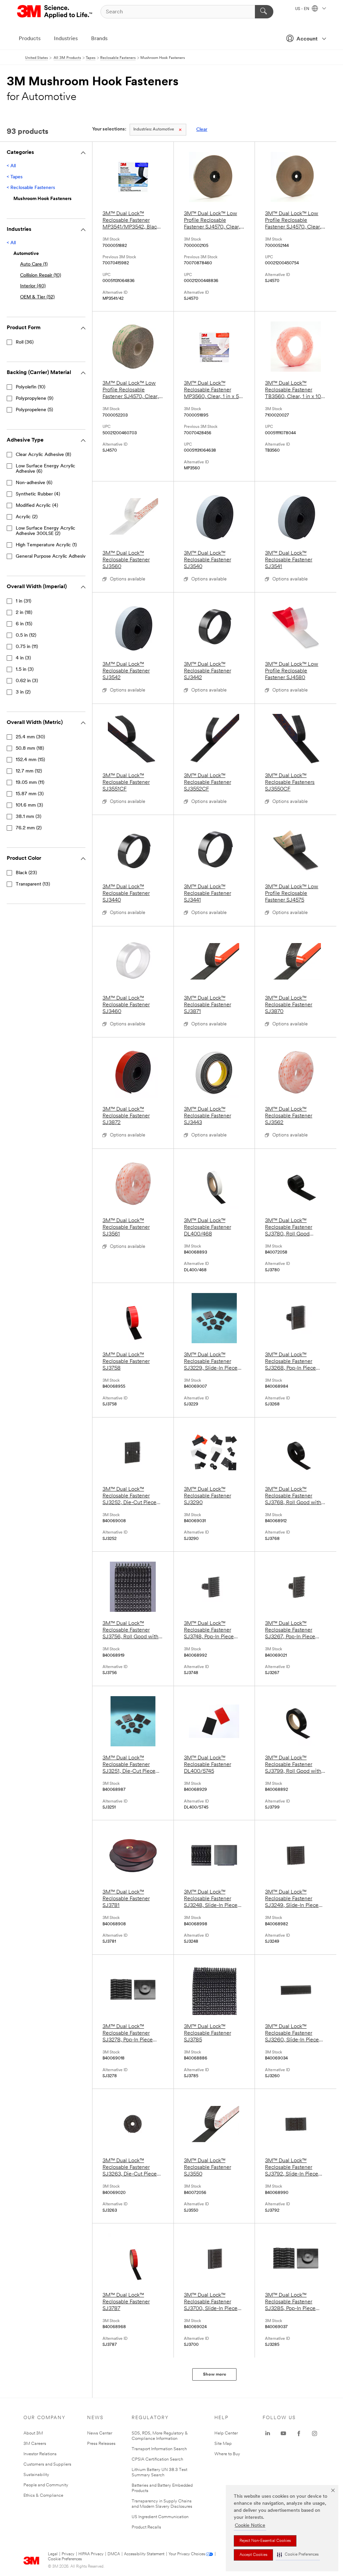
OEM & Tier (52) (37, 297)
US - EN (303, 9)
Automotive (154, 129)
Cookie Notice (250, 2526)
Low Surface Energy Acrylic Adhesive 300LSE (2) (46, 531)
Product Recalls (146, 2527)
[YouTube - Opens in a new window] (283, 2433)
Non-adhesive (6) (34, 483)
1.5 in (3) (25, 670)
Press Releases (101, 2444)
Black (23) (26, 873)
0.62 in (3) (27, 681)
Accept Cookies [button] (253, 2555)
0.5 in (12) (26, 635)
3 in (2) (23, 692)
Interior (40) (33, 286)
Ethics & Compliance (43, 2496)
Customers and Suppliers (47, 2464)
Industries (66, 39)
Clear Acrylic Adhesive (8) (43, 455)
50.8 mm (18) (30, 749)
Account (307, 39)
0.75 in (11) (27, 647)
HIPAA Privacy (91, 2554)
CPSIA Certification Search (157, 2459)
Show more (215, 2374)
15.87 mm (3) (30, 794)
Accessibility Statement (144, 2554)
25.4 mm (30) (30, 737)
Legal (53, 2554)
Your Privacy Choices (187, 2554)
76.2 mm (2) (29, 828)
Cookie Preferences (65, 2559)
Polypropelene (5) (34, 410)
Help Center (226, 2433)
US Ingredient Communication (160, 2517)
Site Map (223, 2444)
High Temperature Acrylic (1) (46, 545)
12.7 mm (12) (29, 771)
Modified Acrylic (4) (37, 506)
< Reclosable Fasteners (31, 188)
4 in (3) (23, 658)
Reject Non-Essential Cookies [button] (265, 2541)
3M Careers (35, 2444)
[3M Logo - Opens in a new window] (55, 12)
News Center (100, 2433)
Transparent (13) (33, 884)
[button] (298, 2555)
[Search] (264, 12)
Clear (202, 130)
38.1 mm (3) (28, 817)
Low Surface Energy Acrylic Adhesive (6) (46, 469)
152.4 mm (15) (30, 760)
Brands (99, 39)
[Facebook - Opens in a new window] (299, 2433)
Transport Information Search (159, 2449)
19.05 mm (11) (30, 783)
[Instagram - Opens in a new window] (315, 2433)
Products (30, 39)
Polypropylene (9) (35, 399)
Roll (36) (25, 342)
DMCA (114, 2554)
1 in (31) (23, 601)
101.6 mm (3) (29, 805)
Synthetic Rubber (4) (38, 494)
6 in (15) (24, 624)
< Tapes (15, 177)
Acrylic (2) (27, 517)
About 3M (33, 2433)
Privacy (68, 2554)
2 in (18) (24, 613)
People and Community (46, 2485)
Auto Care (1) (34, 264)
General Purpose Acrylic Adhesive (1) (55, 557)
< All (11, 166)
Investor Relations (40, 2454)
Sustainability (36, 2475)
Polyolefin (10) (30, 387)
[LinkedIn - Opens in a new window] (268, 2433)
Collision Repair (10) (41, 275)
